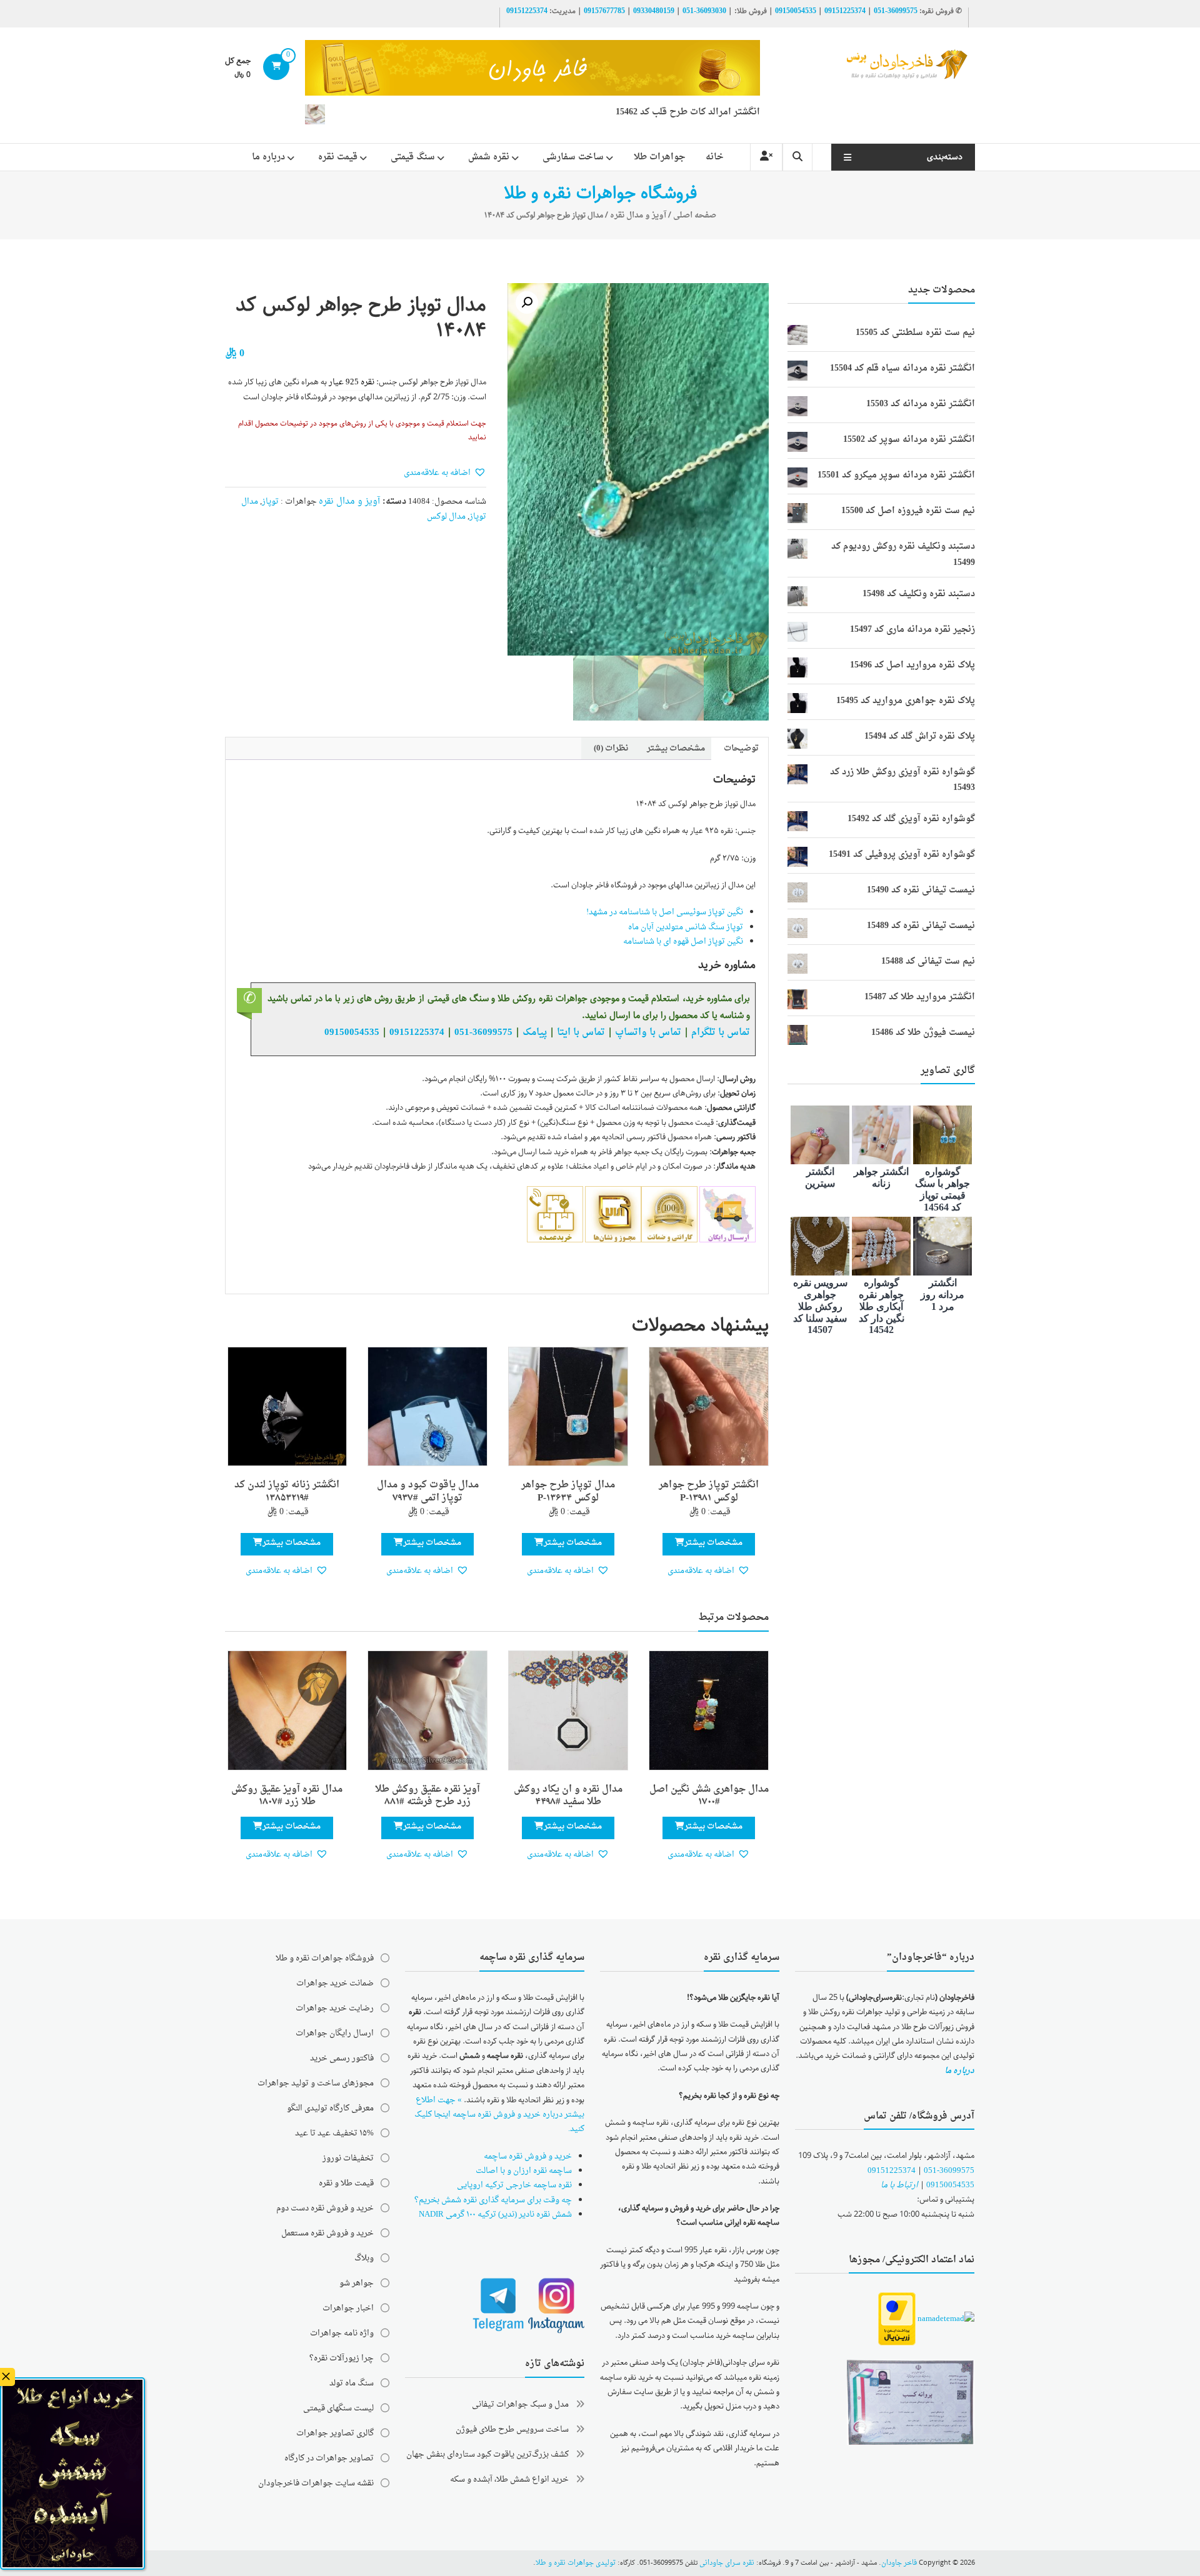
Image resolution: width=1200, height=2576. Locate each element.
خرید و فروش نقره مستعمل (327, 2233)
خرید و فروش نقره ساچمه (528, 2156)
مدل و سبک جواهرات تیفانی (520, 2404)
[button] (527, 302)
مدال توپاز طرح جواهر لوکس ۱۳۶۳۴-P (568, 1492)
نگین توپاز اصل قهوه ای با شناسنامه (683, 941)
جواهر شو (357, 2283)
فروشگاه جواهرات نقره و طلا (325, 1958)
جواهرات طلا (660, 157)
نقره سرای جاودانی (727, 2563)
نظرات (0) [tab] (611, 748)
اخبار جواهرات (348, 2308)
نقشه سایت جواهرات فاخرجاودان (316, 2483)
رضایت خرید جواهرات (335, 2008)
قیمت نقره (338, 157)
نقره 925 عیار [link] (352, 382)
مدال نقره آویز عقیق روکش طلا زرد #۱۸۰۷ (287, 1796)
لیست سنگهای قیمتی (338, 2408)
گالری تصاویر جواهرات (335, 2433)
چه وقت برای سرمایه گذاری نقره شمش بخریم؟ (493, 2200)
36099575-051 (896, 11)
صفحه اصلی (695, 215)
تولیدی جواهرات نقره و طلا (576, 2563)
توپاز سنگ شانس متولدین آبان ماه (686, 927)
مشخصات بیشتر (713, 1543)
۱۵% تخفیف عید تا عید (334, 2133)
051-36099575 (949, 2171)
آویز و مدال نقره (638, 215)
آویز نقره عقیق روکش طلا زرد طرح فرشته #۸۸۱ (427, 1796)
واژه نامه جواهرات (342, 2333)
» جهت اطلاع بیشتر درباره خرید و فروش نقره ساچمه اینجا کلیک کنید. (499, 2115)
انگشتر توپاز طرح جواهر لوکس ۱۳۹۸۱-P (709, 1492)
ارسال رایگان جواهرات (335, 2033)
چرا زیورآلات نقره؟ (342, 2358)
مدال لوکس (446, 517)
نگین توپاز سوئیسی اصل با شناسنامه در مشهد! (665, 912)
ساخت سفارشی (573, 157)
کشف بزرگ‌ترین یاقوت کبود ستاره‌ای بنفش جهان (487, 2454)
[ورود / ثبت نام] (766, 157)
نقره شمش (489, 157)
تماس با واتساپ (648, 1032)
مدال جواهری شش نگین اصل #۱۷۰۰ (709, 1796)
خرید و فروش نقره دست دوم (325, 2208)
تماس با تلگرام (721, 1032)
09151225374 (845, 11)
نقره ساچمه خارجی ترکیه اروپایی (514, 2185)
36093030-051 (704, 11)
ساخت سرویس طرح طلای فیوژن (512, 2429)
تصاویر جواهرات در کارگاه (329, 2458)
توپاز (270, 502)
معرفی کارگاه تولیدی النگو (330, 2108)
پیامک (535, 1032)
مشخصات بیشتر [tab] (676, 748)
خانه (715, 157)
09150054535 (796, 11)
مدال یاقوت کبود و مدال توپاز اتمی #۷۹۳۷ (428, 1492)
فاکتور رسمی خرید (342, 2058)
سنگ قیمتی (413, 157)
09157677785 (604, 11)
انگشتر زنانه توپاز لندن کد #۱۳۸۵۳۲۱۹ (287, 1492)
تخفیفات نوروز (348, 2158)
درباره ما (268, 157)
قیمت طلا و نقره (346, 2183)
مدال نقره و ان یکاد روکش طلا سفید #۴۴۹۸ (568, 1796)
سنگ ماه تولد (352, 2383)
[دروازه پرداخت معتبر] (897, 2320)
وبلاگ (364, 2258)
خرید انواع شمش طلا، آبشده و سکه (509, 2479)
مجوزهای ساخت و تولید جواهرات (316, 2083)
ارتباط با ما (899, 2185)
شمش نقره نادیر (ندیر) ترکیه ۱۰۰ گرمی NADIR (495, 2214)
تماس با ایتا (581, 1032)
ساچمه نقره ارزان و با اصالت (524, 2171)
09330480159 (654, 11)
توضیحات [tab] (741, 748)
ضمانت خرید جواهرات (335, 1983)
